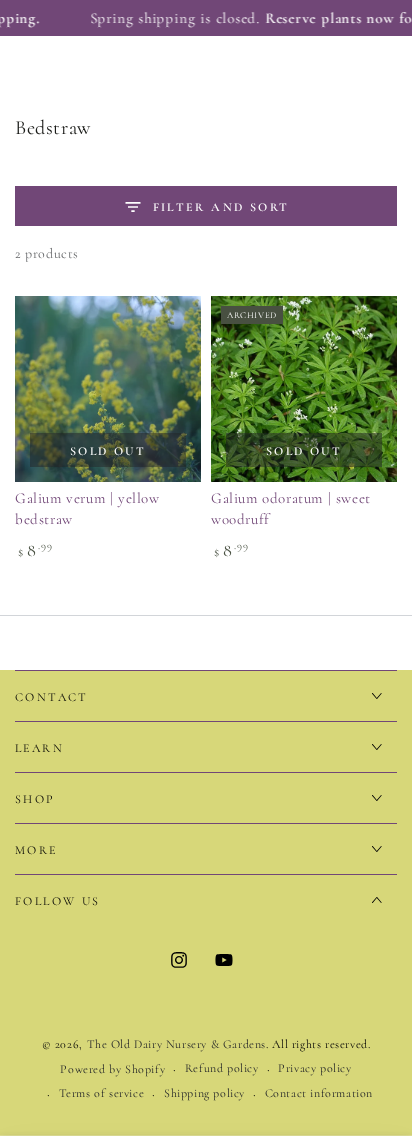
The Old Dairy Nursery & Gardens (177, 1044)
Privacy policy (314, 1068)
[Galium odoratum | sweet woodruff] (304, 389)
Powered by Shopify (112, 1069)
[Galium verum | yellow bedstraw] (108, 389)
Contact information (319, 1093)
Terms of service (102, 1093)
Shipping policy (204, 1093)
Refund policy (222, 1068)
